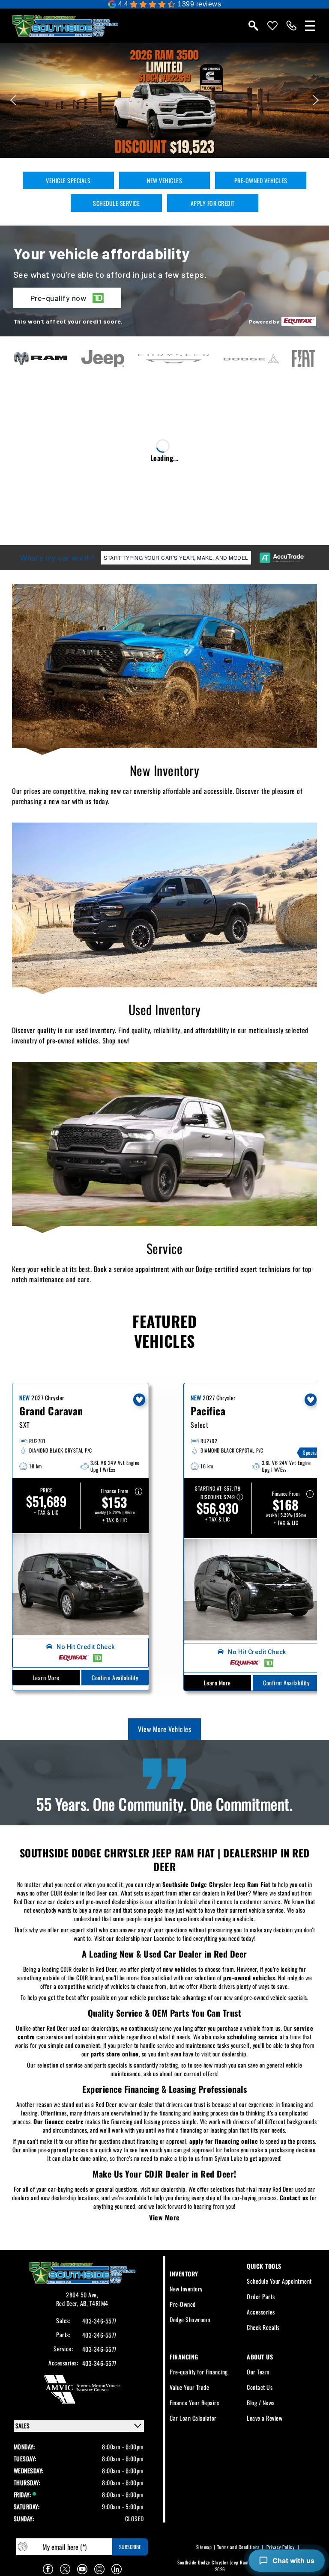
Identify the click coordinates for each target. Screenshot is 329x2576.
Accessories (261, 2312)
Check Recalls (263, 2327)
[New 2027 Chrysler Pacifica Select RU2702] (252, 1590)
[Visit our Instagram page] (99, 2569)
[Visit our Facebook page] (48, 2569)
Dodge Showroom (190, 2319)
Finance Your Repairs (194, 2402)
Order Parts (261, 2296)
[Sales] (291, 26)
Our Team (258, 2372)
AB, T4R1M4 (94, 2303)
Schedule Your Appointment (279, 2281)
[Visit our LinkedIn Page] (117, 2569)
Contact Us (260, 2387)
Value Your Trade (189, 2387)
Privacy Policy (280, 2547)
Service (165, 1248)
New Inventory (165, 770)
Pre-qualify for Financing (199, 2372)
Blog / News (261, 2402)
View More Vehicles (164, 1729)
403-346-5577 (99, 2321)
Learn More (46, 1677)
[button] (164, 100)
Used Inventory (165, 1009)
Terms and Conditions (238, 2547)
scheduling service (252, 2037)
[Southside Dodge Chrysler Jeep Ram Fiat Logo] (65, 26)
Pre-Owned (183, 2304)
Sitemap (204, 2547)
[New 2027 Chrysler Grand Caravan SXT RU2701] (81, 1584)
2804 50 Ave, (82, 2295)
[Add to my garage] (139, 1400)
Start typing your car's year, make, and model (176, 558)
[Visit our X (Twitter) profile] (65, 2569)
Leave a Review (265, 2418)
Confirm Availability (115, 1678)
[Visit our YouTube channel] (82, 2569)
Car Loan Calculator (193, 2418)
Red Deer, (68, 2303)
